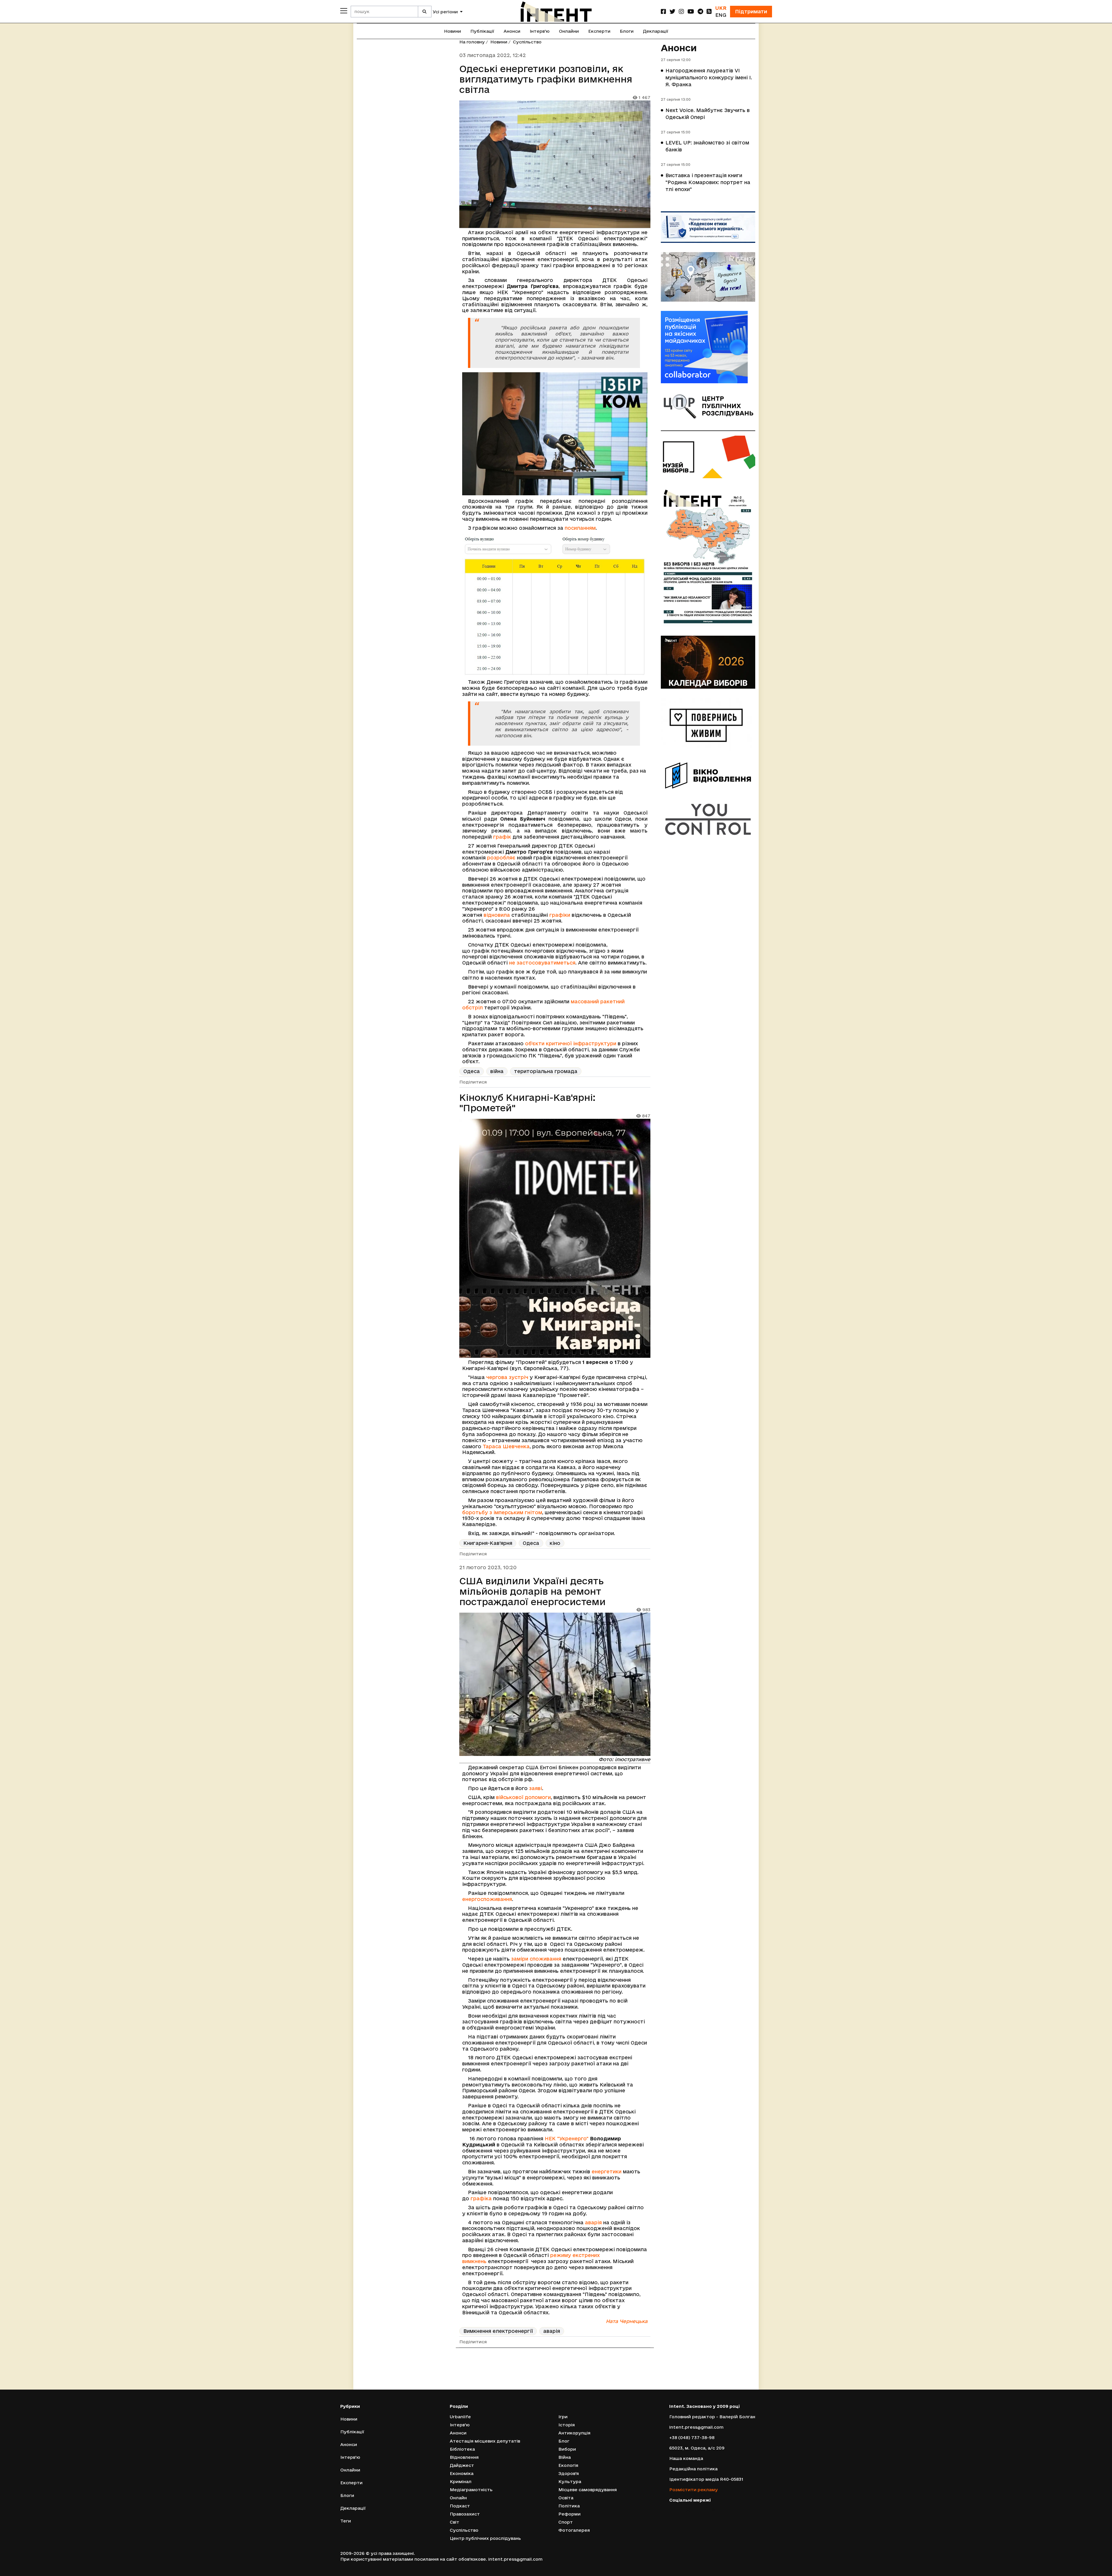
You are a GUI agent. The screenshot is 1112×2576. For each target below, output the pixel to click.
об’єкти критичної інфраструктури (571, 1043)
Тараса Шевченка (506, 1446)
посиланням (580, 528)
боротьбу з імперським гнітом (502, 1512)
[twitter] (672, 11)
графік (502, 837)
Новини (452, 31)
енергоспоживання (487, 1899)
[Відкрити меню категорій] (344, 11)
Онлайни (569, 31)
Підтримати (751, 11)
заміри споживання (536, 1959)
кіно (555, 1543)
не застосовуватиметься (542, 963)
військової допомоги (523, 1797)
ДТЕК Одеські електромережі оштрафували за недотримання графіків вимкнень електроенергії (543, 2379)
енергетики (607, 2171)
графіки (560, 915)
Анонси (512, 31)
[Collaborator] (708, 347)
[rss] (709, 11)
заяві (536, 1788)
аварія (593, 2222)
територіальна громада (546, 1071)
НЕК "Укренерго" (567, 2138)
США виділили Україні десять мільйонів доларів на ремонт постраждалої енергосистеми (532, 1591)
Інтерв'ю (540, 31)
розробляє (501, 858)
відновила (497, 915)
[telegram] (700, 11)
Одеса (472, 1071)
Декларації (656, 31)
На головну (472, 42)
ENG (721, 15)
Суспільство (527, 42)
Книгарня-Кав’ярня (488, 1543)
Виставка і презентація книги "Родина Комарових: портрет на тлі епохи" (708, 182)
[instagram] (681, 11)
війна (497, 1071)
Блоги (627, 31)
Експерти (599, 31)
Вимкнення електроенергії (498, 2331)
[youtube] (691, 11)
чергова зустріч (507, 1377)
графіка (481, 2198)
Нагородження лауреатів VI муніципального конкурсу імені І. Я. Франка (709, 77)
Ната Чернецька (627, 2321)
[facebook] (663, 11)
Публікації (482, 31)
